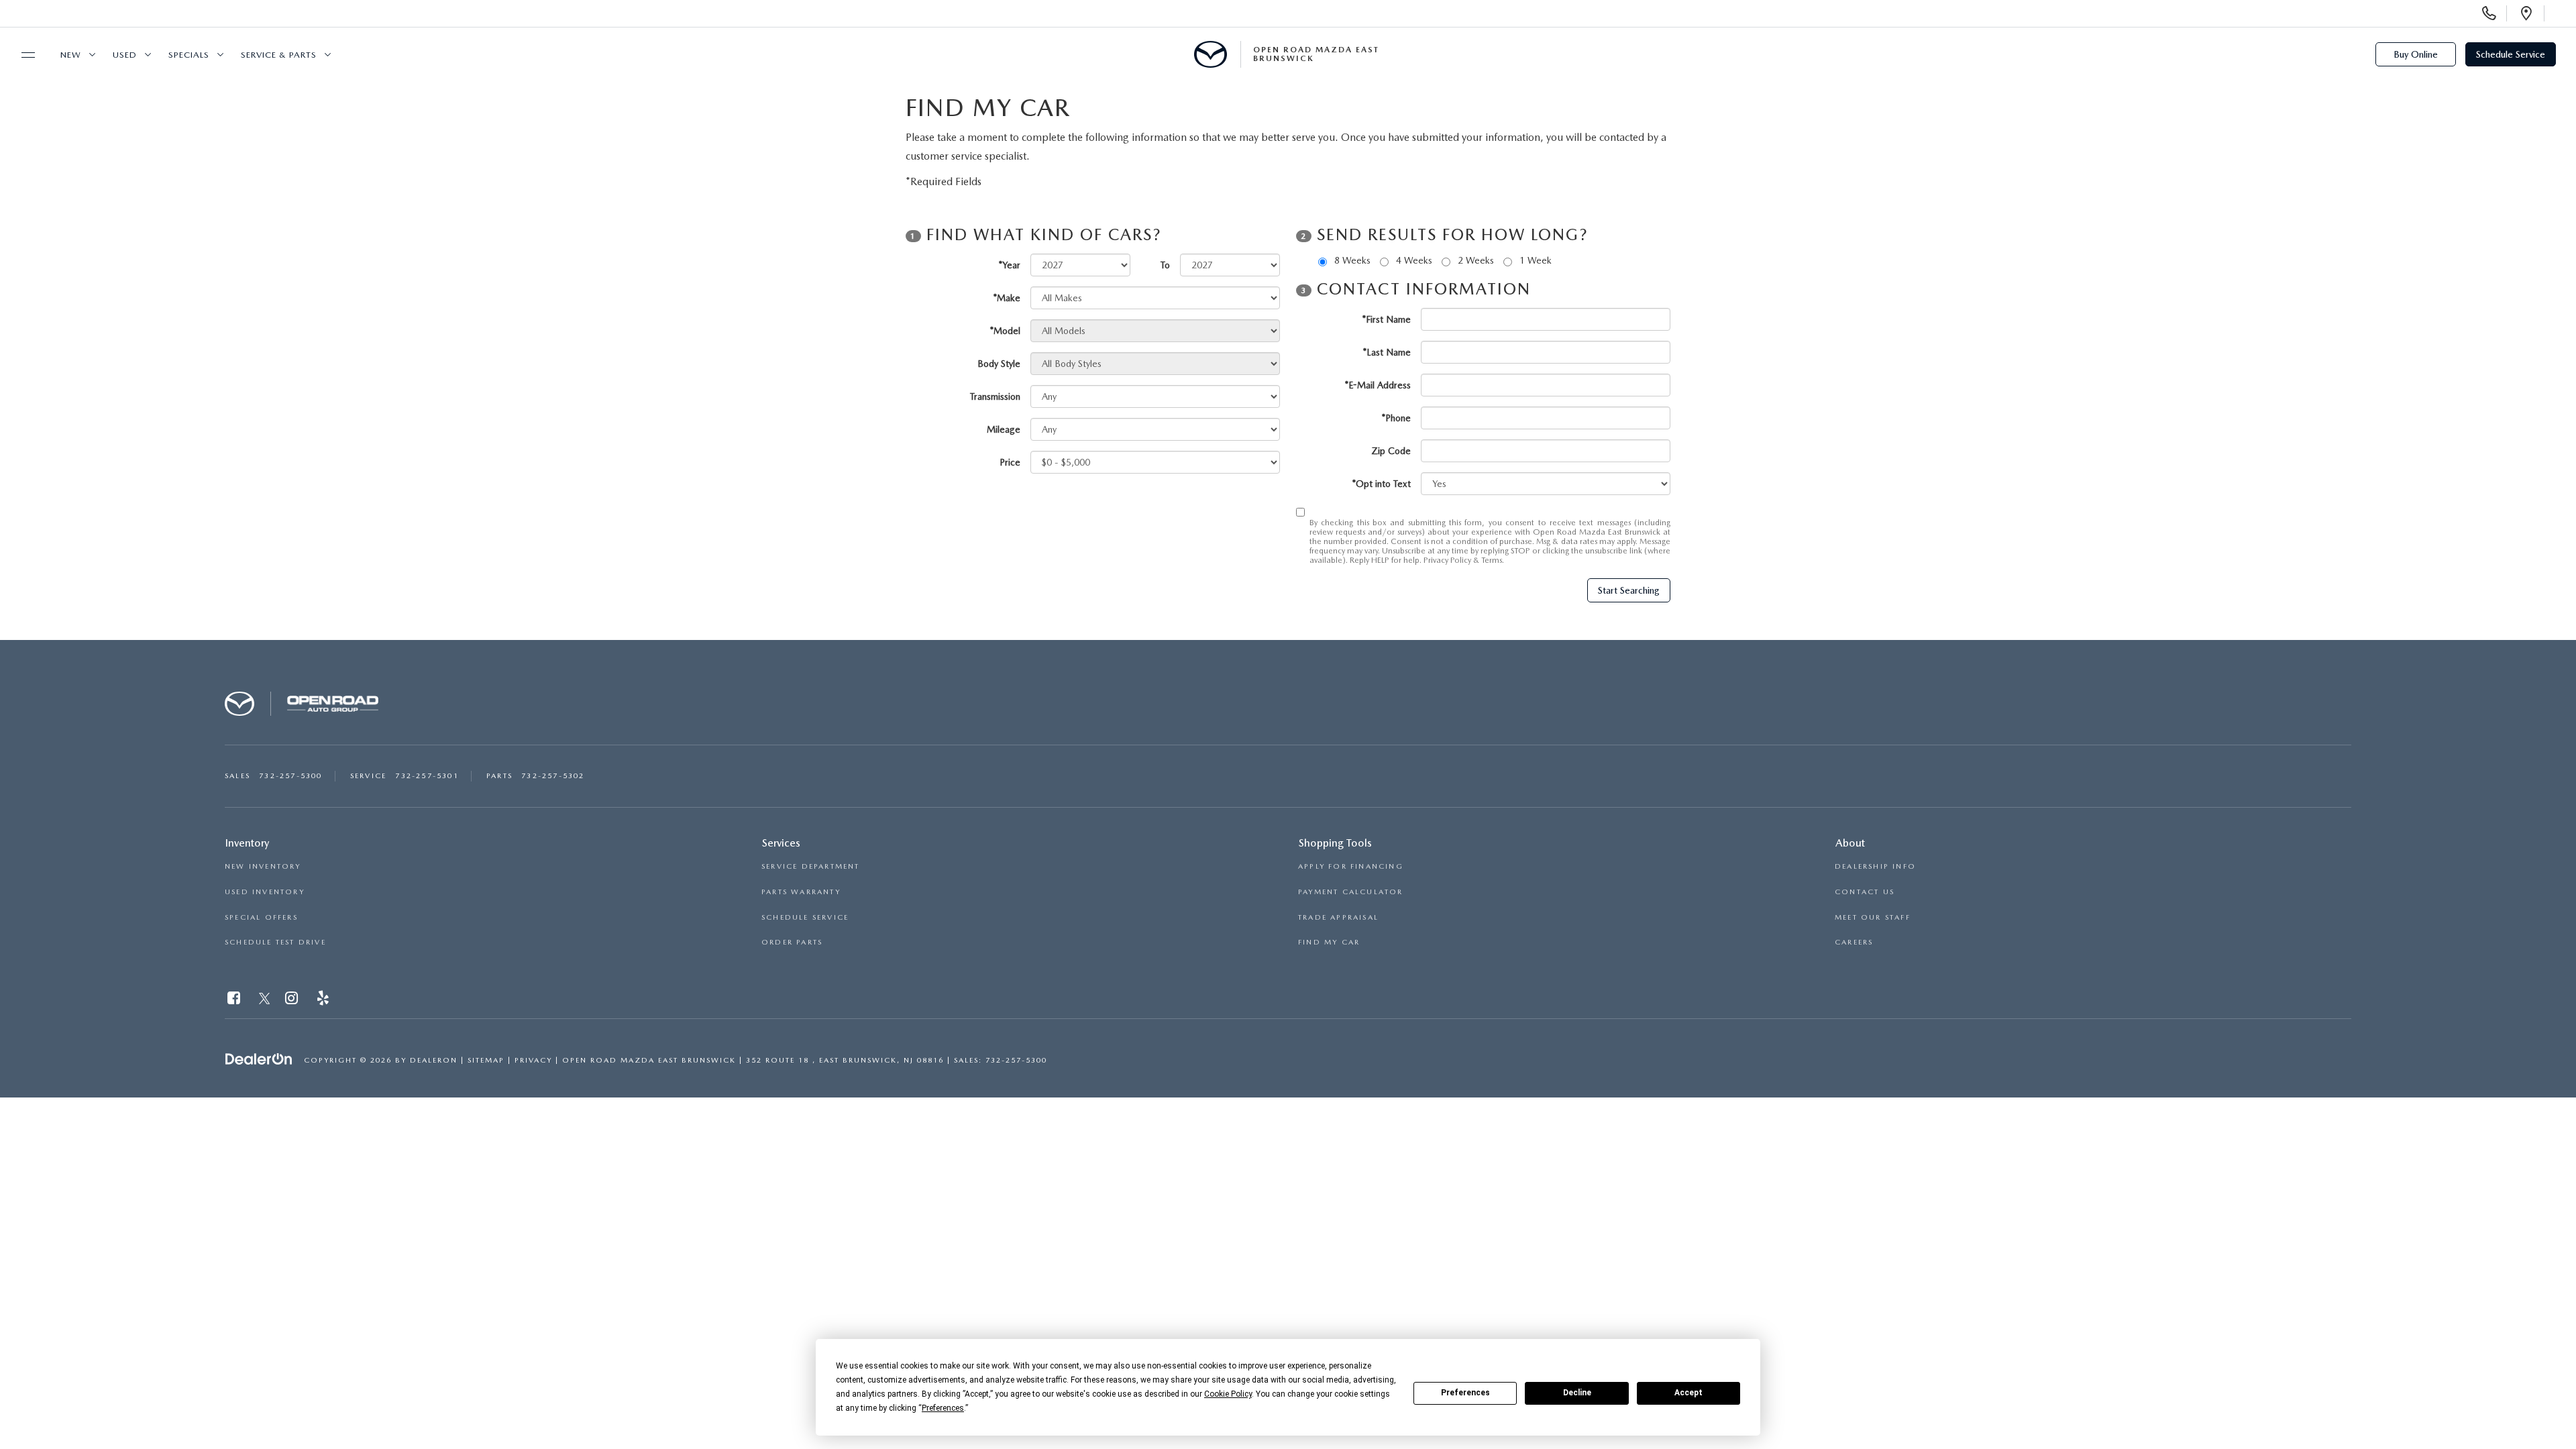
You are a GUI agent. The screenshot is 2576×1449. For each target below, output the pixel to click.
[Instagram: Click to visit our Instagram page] (293, 1001)
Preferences (1465, 1393)
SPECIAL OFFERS (261, 917)
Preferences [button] (943, 1408)
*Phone (1396, 418)
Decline (1577, 1393)
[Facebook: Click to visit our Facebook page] (235, 1001)
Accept (1688, 1393)
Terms (1492, 560)
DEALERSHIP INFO (1875, 866)
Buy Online (2416, 54)
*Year (1010, 265)
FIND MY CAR (1329, 942)
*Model (1005, 331)
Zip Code (1391, 451)
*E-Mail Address (1378, 385)
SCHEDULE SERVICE (805, 917)
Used (125, 55)
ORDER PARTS (792, 942)
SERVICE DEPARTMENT (811, 866)
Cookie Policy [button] (1228, 1394)
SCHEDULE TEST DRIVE (275, 942)
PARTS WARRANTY (801, 892)
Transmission (995, 396)
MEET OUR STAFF (1873, 917)
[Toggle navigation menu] (22, 55)
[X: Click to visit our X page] (265, 1001)
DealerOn (434, 1060)
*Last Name (1387, 352)
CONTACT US (1865, 892)
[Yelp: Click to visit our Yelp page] (324, 1001)
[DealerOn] (259, 1059)
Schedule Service (2511, 54)
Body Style (999, 364)
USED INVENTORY (265, 892)
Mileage (1004, 429)
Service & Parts (279, 55)
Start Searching (1629, 590)
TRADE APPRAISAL (1338, 917)
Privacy (533, 1060)
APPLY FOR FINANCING (1351, 866)
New (71, 55)
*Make (1007, 298)
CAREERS (1854, 942)
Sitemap (486, 1060)
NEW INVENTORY (263, 866)
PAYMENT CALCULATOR (1351, 892)
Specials (189, 55)
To (1165, 265)
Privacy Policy (1447, 560)
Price (1010, 462)
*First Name (1387, 319)
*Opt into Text (1382, 484)
